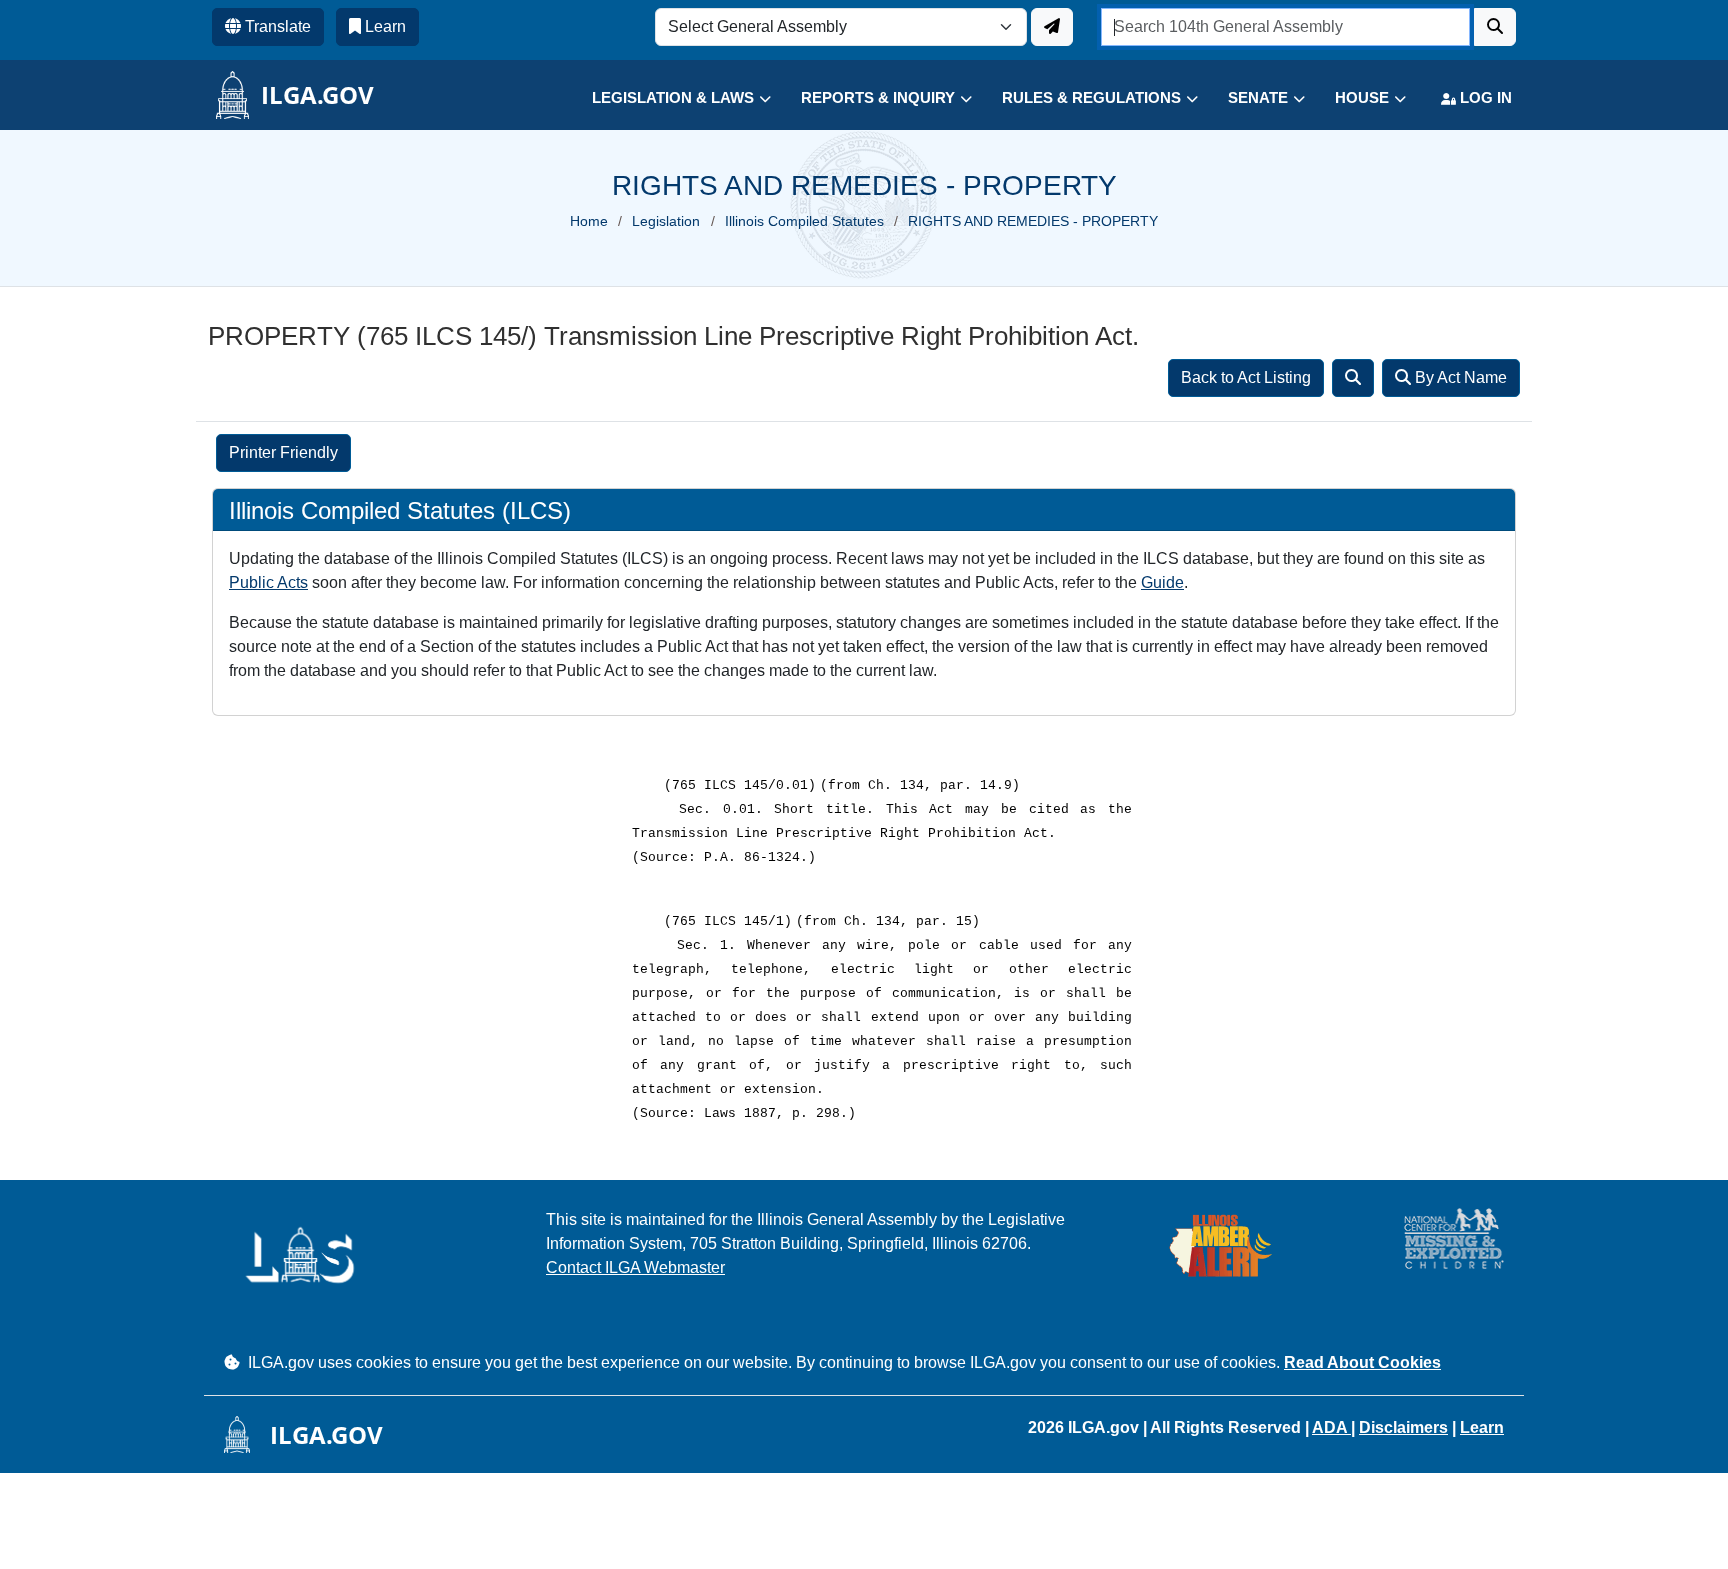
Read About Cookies (1362, 1362)
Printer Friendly (283, 452)
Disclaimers (1403, 1427)
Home (589, 221)
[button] (666, 98)
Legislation (666, 221)
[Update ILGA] (1052, 27)
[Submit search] (1495, 27)
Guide (1162, 582)
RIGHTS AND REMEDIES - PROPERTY (1033, 221)
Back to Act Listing (1246, 377)
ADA (1331, 1427)
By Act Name (1459, 377)
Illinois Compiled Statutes (804, 221)
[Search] (1353, 378)
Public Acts (268, 582)
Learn (1482, 1427)
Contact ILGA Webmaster (635, 1267)
